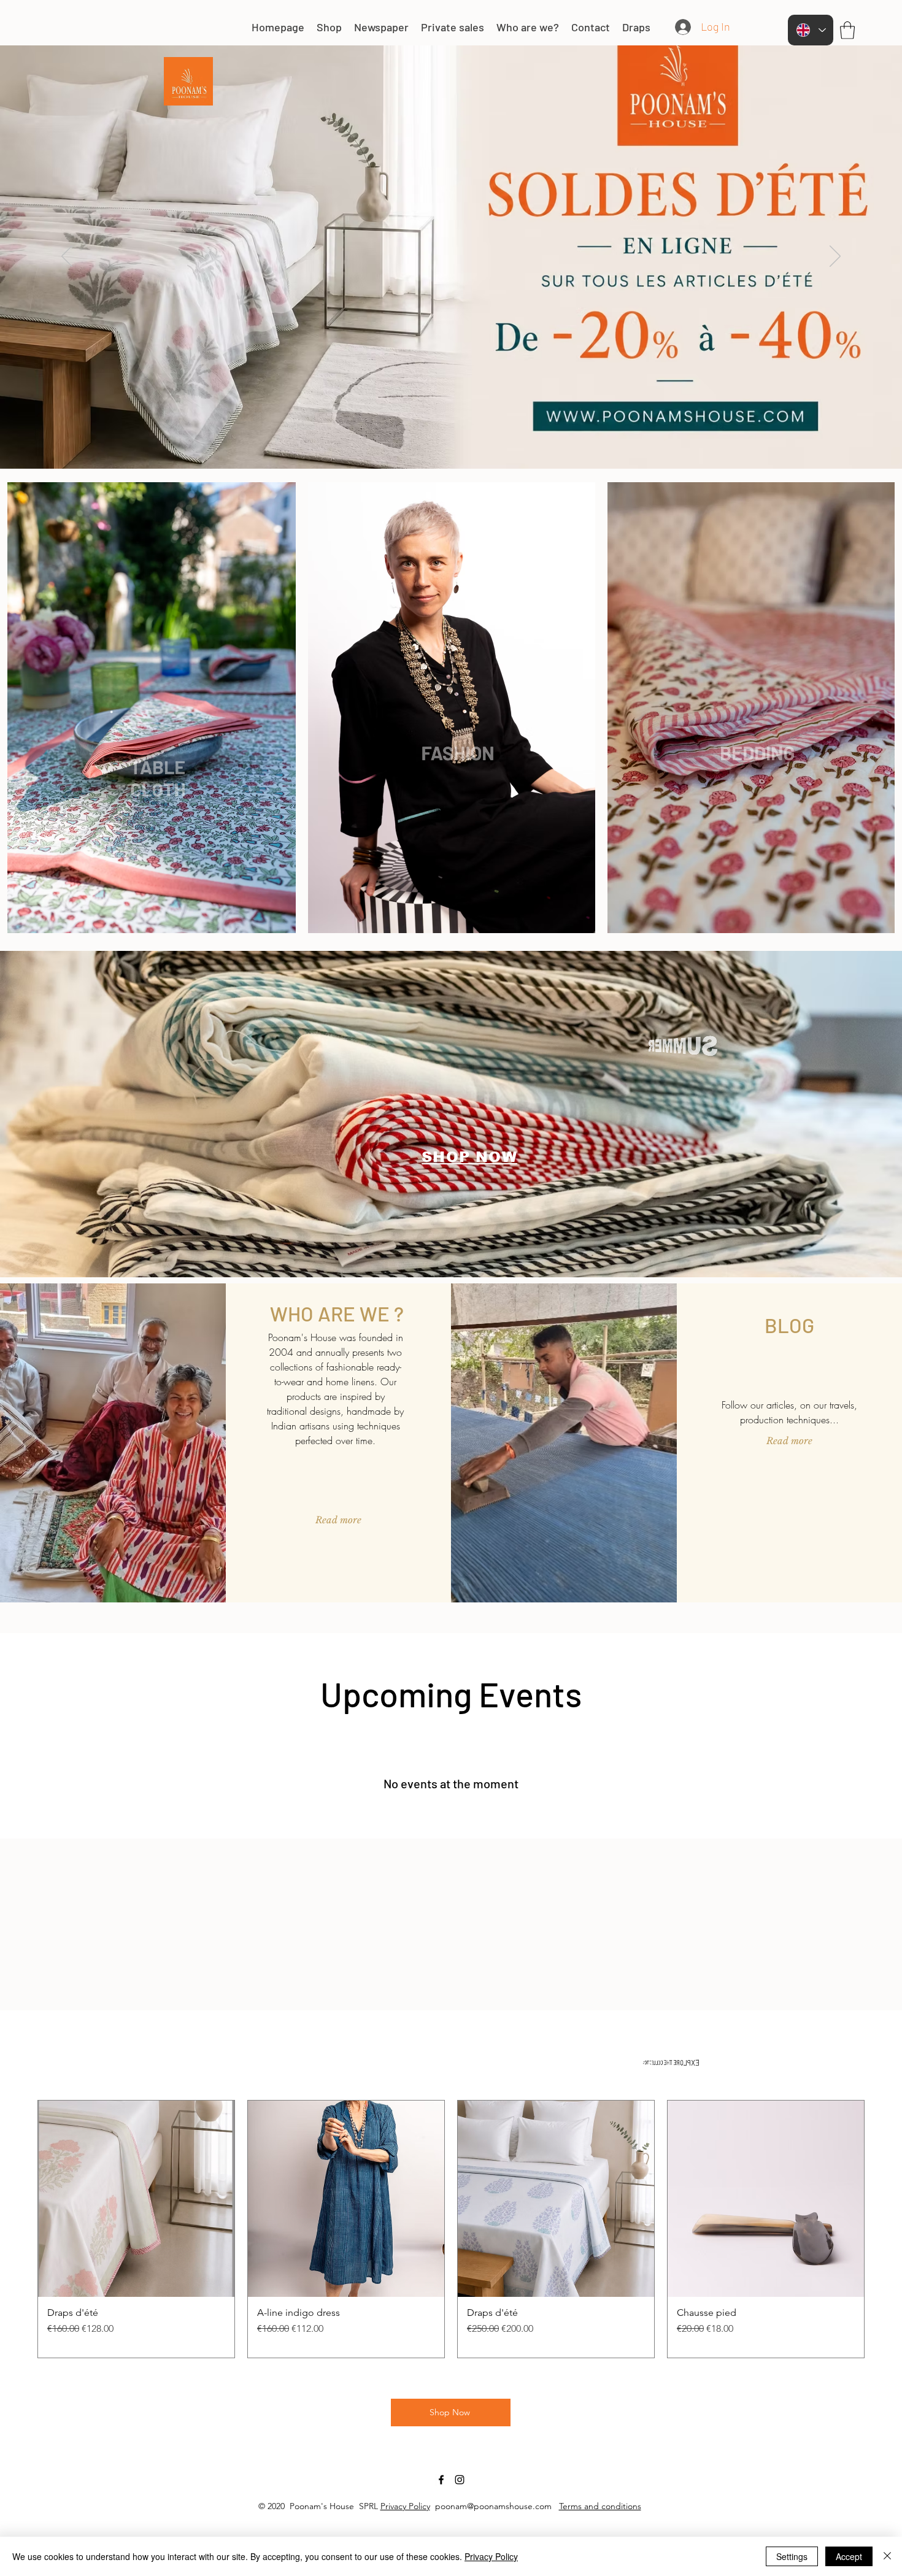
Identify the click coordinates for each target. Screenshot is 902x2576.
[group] (451, 2229)
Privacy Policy (405, 2506)
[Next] (835, 257)
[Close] (887, 2556)
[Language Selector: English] (811, 30)
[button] (847, 30)
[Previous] (67, 257)
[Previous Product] (20, 2229)
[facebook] (441, 2480)
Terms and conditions (600, 2506)
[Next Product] (882, 2229)
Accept (849, 2556)
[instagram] (460, 2480)
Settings (792, 2556)
